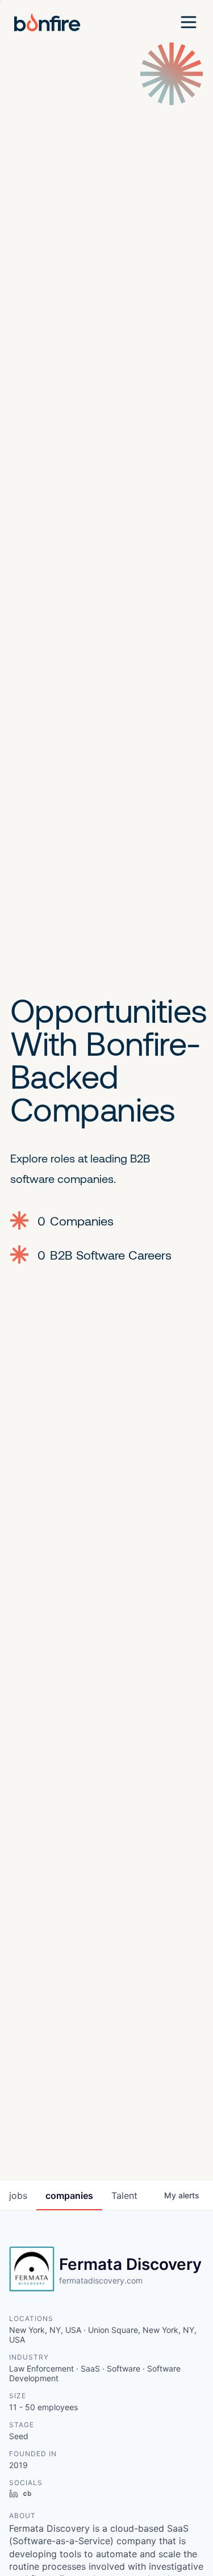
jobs (18, 2196)
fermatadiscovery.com (101, 2280)
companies (69, 2196)
